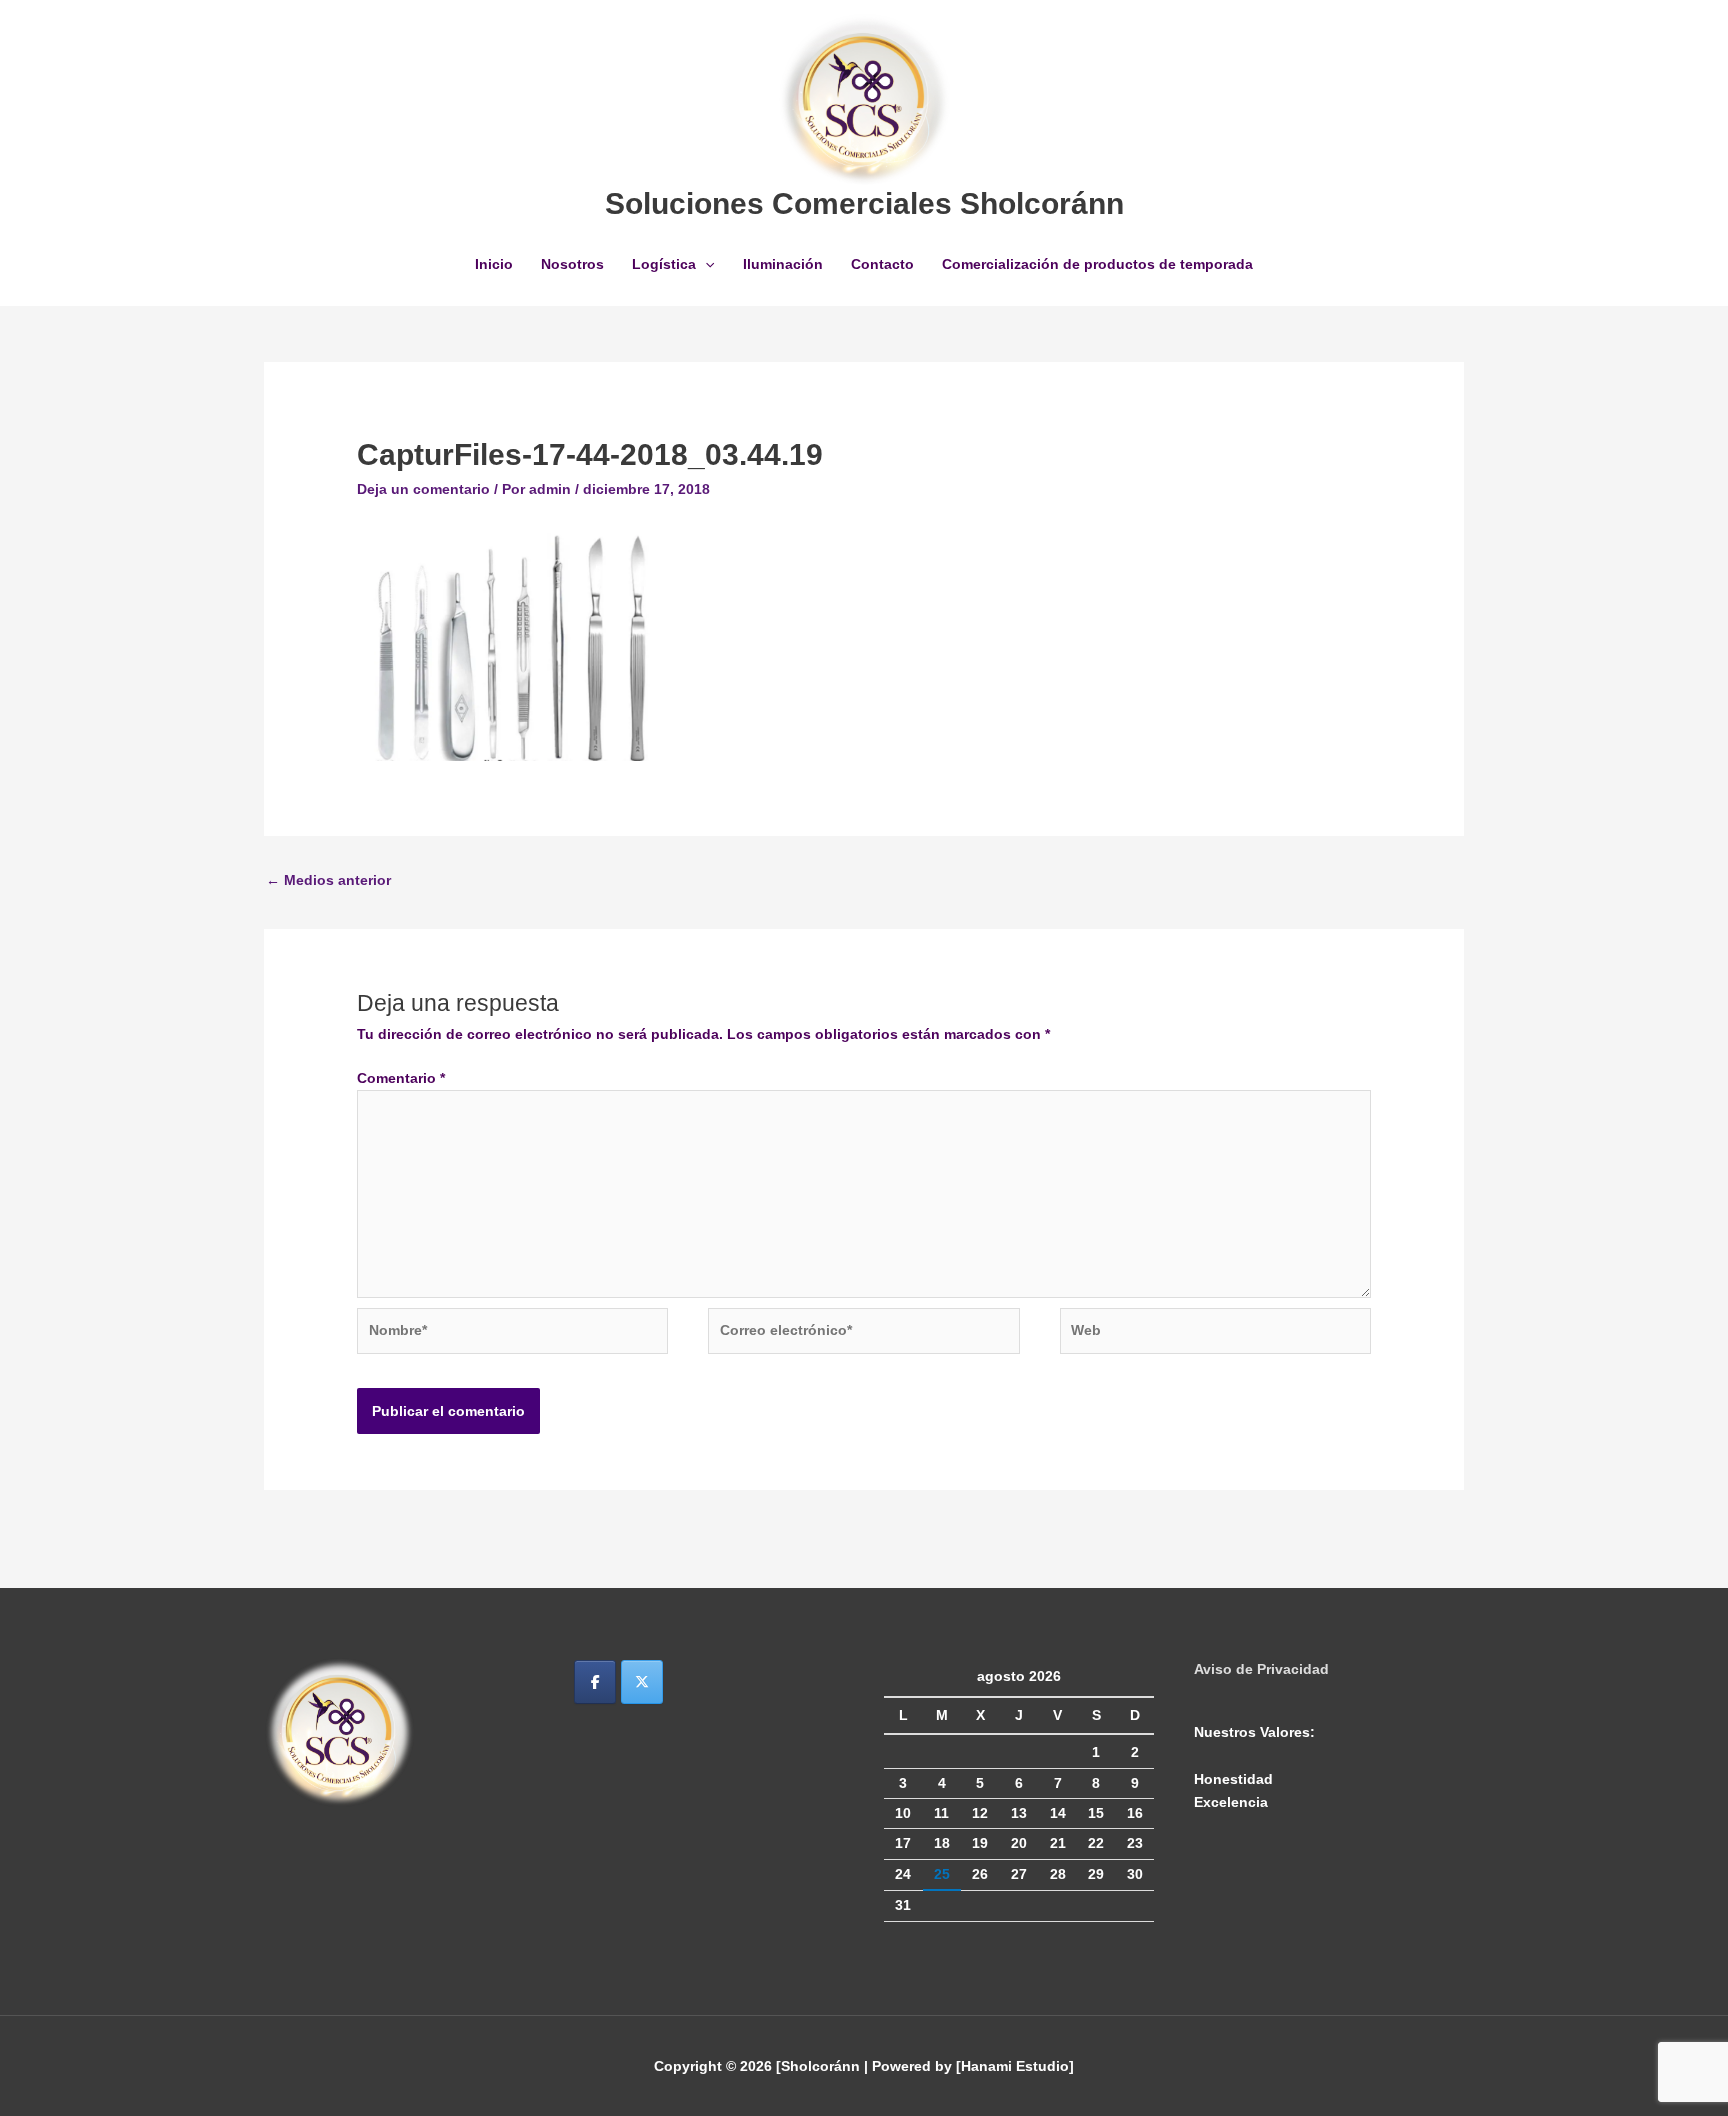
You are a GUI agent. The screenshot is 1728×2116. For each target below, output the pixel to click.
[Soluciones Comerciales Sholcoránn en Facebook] (595, 1682)
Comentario (401, 1078)
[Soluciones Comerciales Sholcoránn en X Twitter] (642, 1682)
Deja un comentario (423, 489)
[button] (705, 264)
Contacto (882, 264)
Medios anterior (328, 880)
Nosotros (572, 264)
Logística (664, 264)
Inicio (494, 264)
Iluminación (783, 264)
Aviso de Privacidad (1261, 1669)
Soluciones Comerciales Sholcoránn (864, 203)
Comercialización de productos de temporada (1097, 264)
